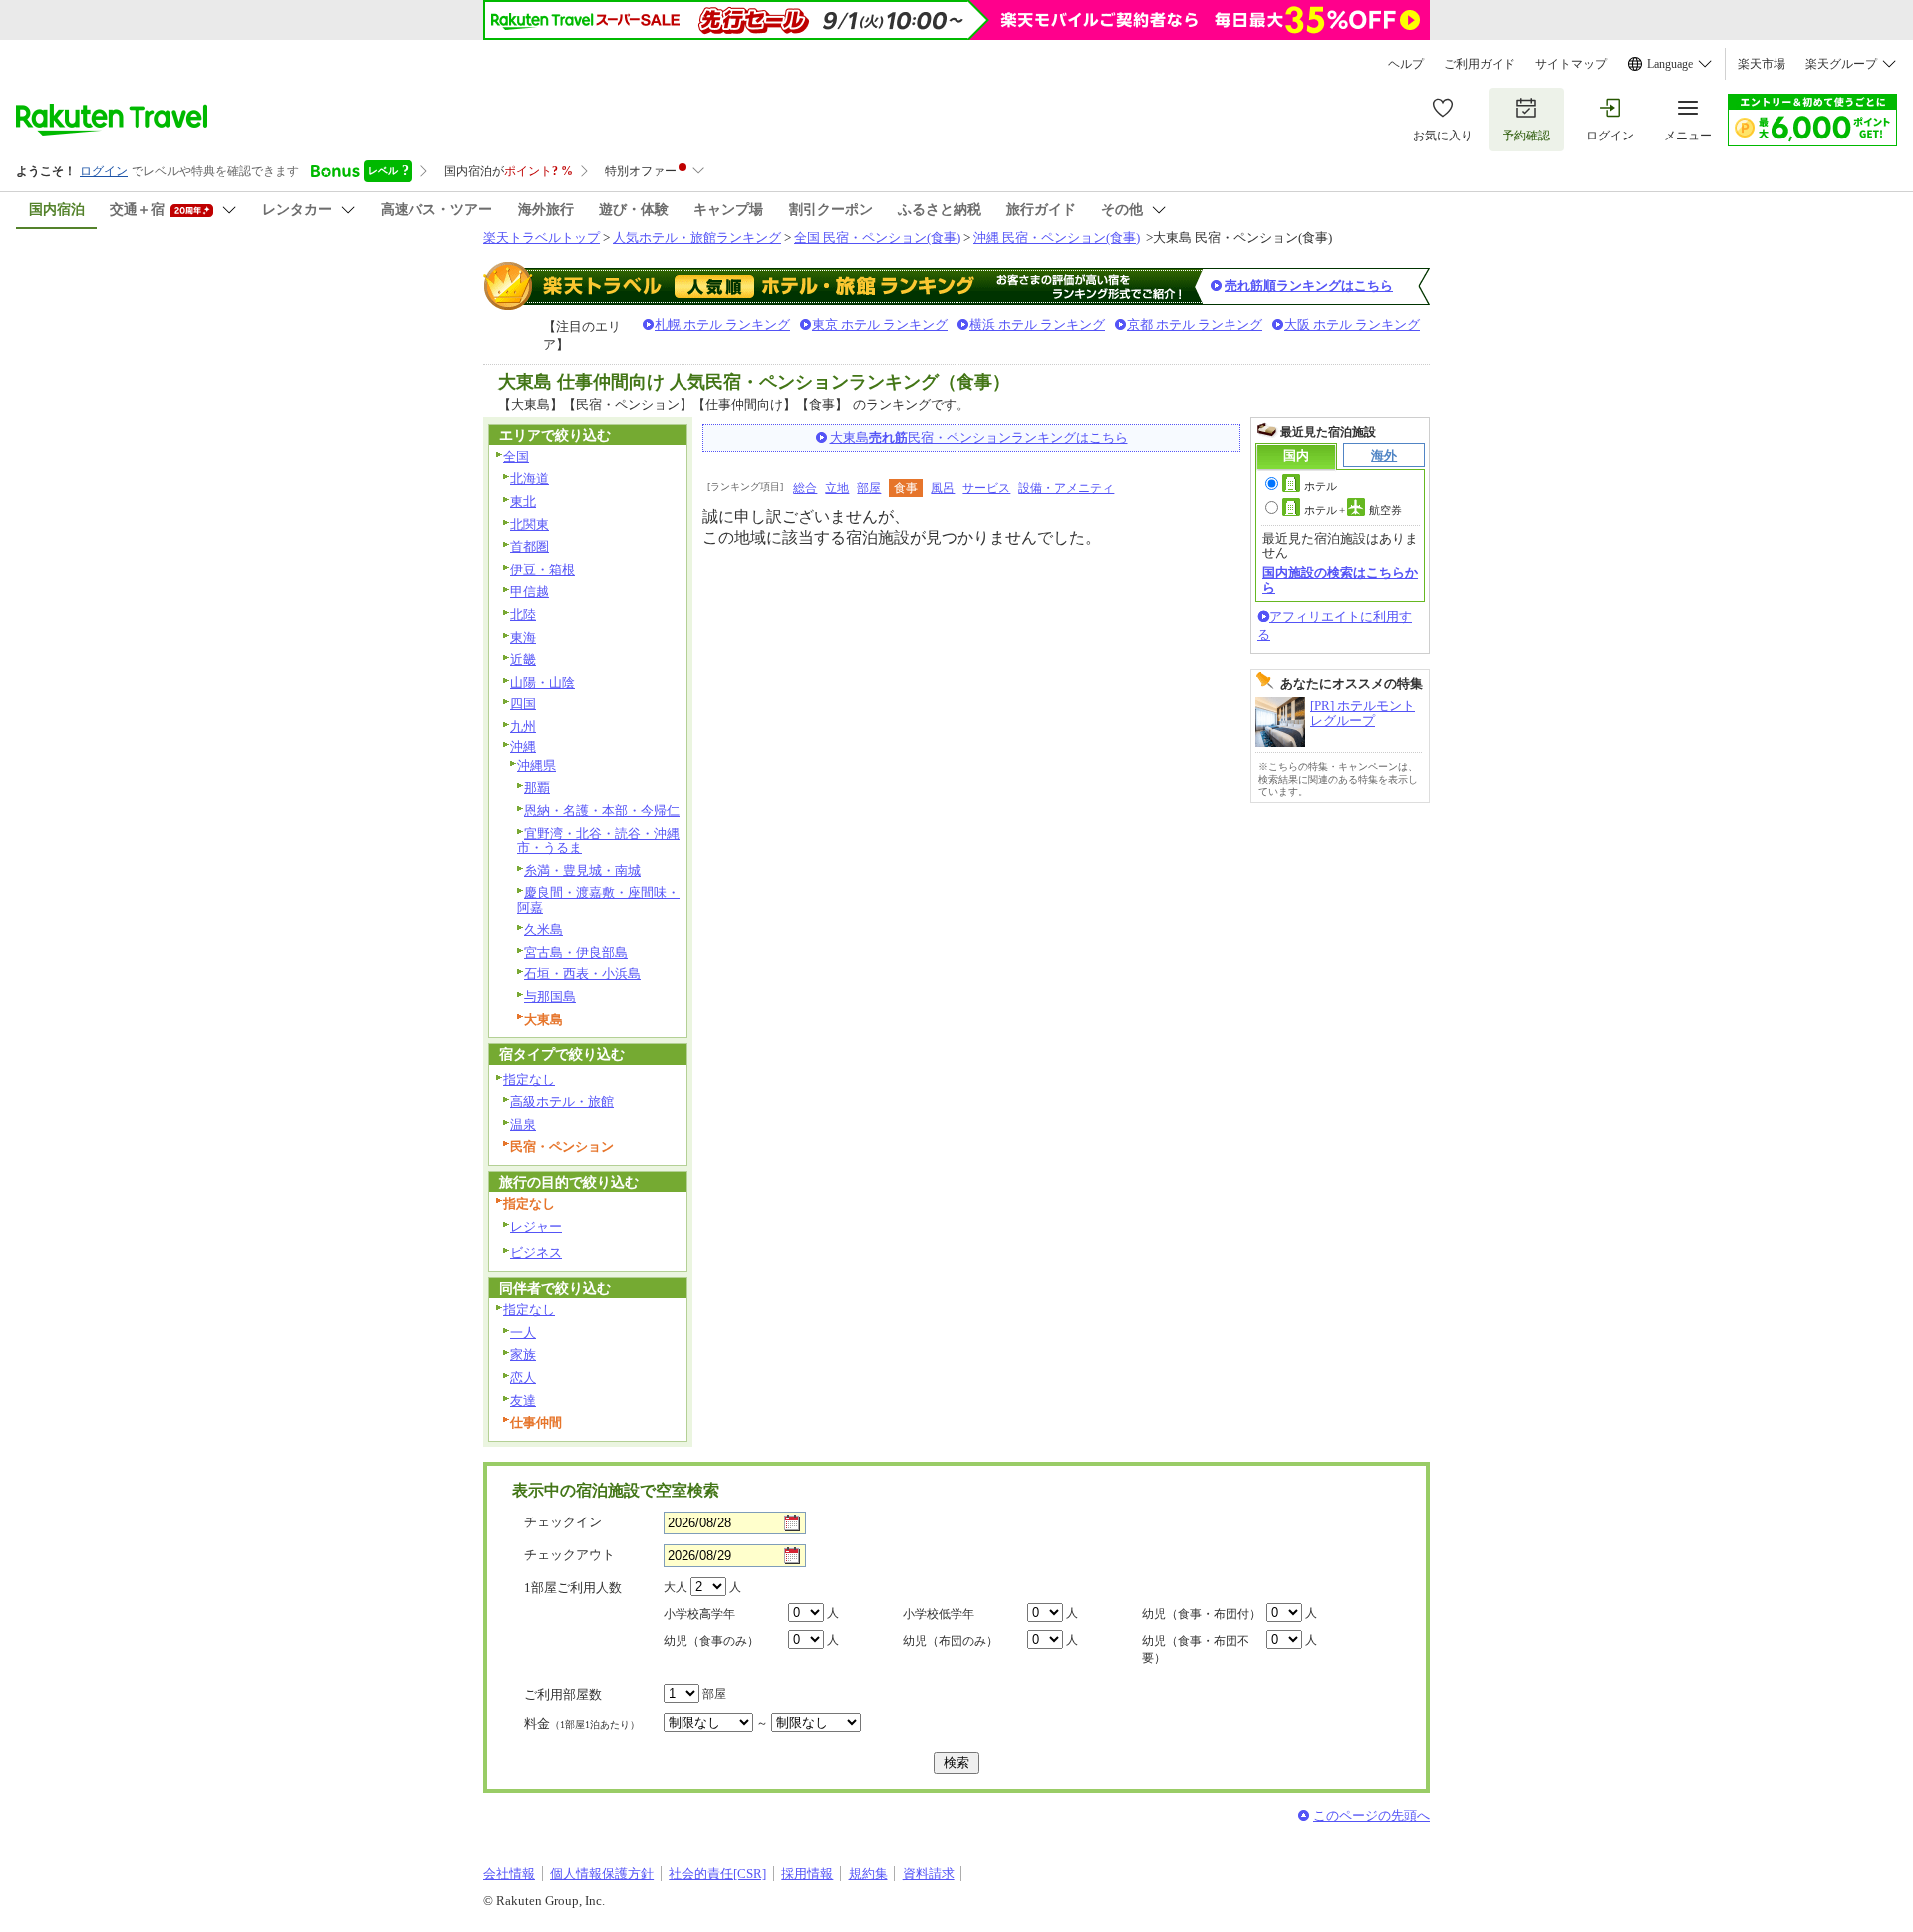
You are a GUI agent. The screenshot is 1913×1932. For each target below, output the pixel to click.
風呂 (943, 488)
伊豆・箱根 (543, 569)
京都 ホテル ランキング (1195, 324)
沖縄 (523, 747)
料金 (582, 1723)
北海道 (530, 479)
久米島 (544, 929)
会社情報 (509, 1874)
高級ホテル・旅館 (562, 1102)
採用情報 (807, 1874)
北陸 (523, 614)
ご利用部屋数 (563, 1694)
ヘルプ (1406, 64)
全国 (516, 457)
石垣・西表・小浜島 (582, 974)
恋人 (523, 1378)
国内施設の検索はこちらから (1340, 579)
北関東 (530, 525)
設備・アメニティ (1066, 488)
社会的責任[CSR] (717, 1874)
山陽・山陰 (543, 682)
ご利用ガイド (1480, 64)
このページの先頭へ (1371, 1816)
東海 (523, 637)
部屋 (869, 488)
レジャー (536, 1226)
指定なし (529, 1080)
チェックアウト (569, 1555)
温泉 (523, 1124)
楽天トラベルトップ (542, 238)
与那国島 (550, 997)
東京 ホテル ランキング (880, 324)
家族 (523, 1355)
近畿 (523, 659)
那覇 (537, 788)
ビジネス (536, 1253)
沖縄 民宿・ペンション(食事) (1057, 238)
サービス (986, 488)
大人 (676, 1587)
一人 (523, 1333)
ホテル (1321, 486)
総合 (805, 488)
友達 (523, 1400)
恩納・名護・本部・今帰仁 (602, 811)
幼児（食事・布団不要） (1196, 1650)
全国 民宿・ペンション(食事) (877, 238)
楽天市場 (1762, 64)
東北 (523, 502)
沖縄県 (537, 766)
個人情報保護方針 (602, 1874)
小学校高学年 (699, 1614)
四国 (523, 704)
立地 (837, 488)
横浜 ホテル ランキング (1037, 324)
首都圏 (530, 547)
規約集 (868, 1874)
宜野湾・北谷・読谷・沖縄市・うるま (598, 841)
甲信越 (530, 591)
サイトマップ (1571, 64)
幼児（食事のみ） (711, 1641)
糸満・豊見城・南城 (582, 870)
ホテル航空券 (1353, 510)
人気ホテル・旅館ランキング (697, 238)
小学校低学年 (939, 1614)
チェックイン (563, 1522)
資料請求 (929, 1874)
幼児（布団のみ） (951, 1641)
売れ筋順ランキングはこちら (1309, 285)
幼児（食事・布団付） (1202, 1614)
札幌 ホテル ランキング (722, 324)
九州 (523, 727)
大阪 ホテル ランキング (1352, 324)
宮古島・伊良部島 (576, 952)
